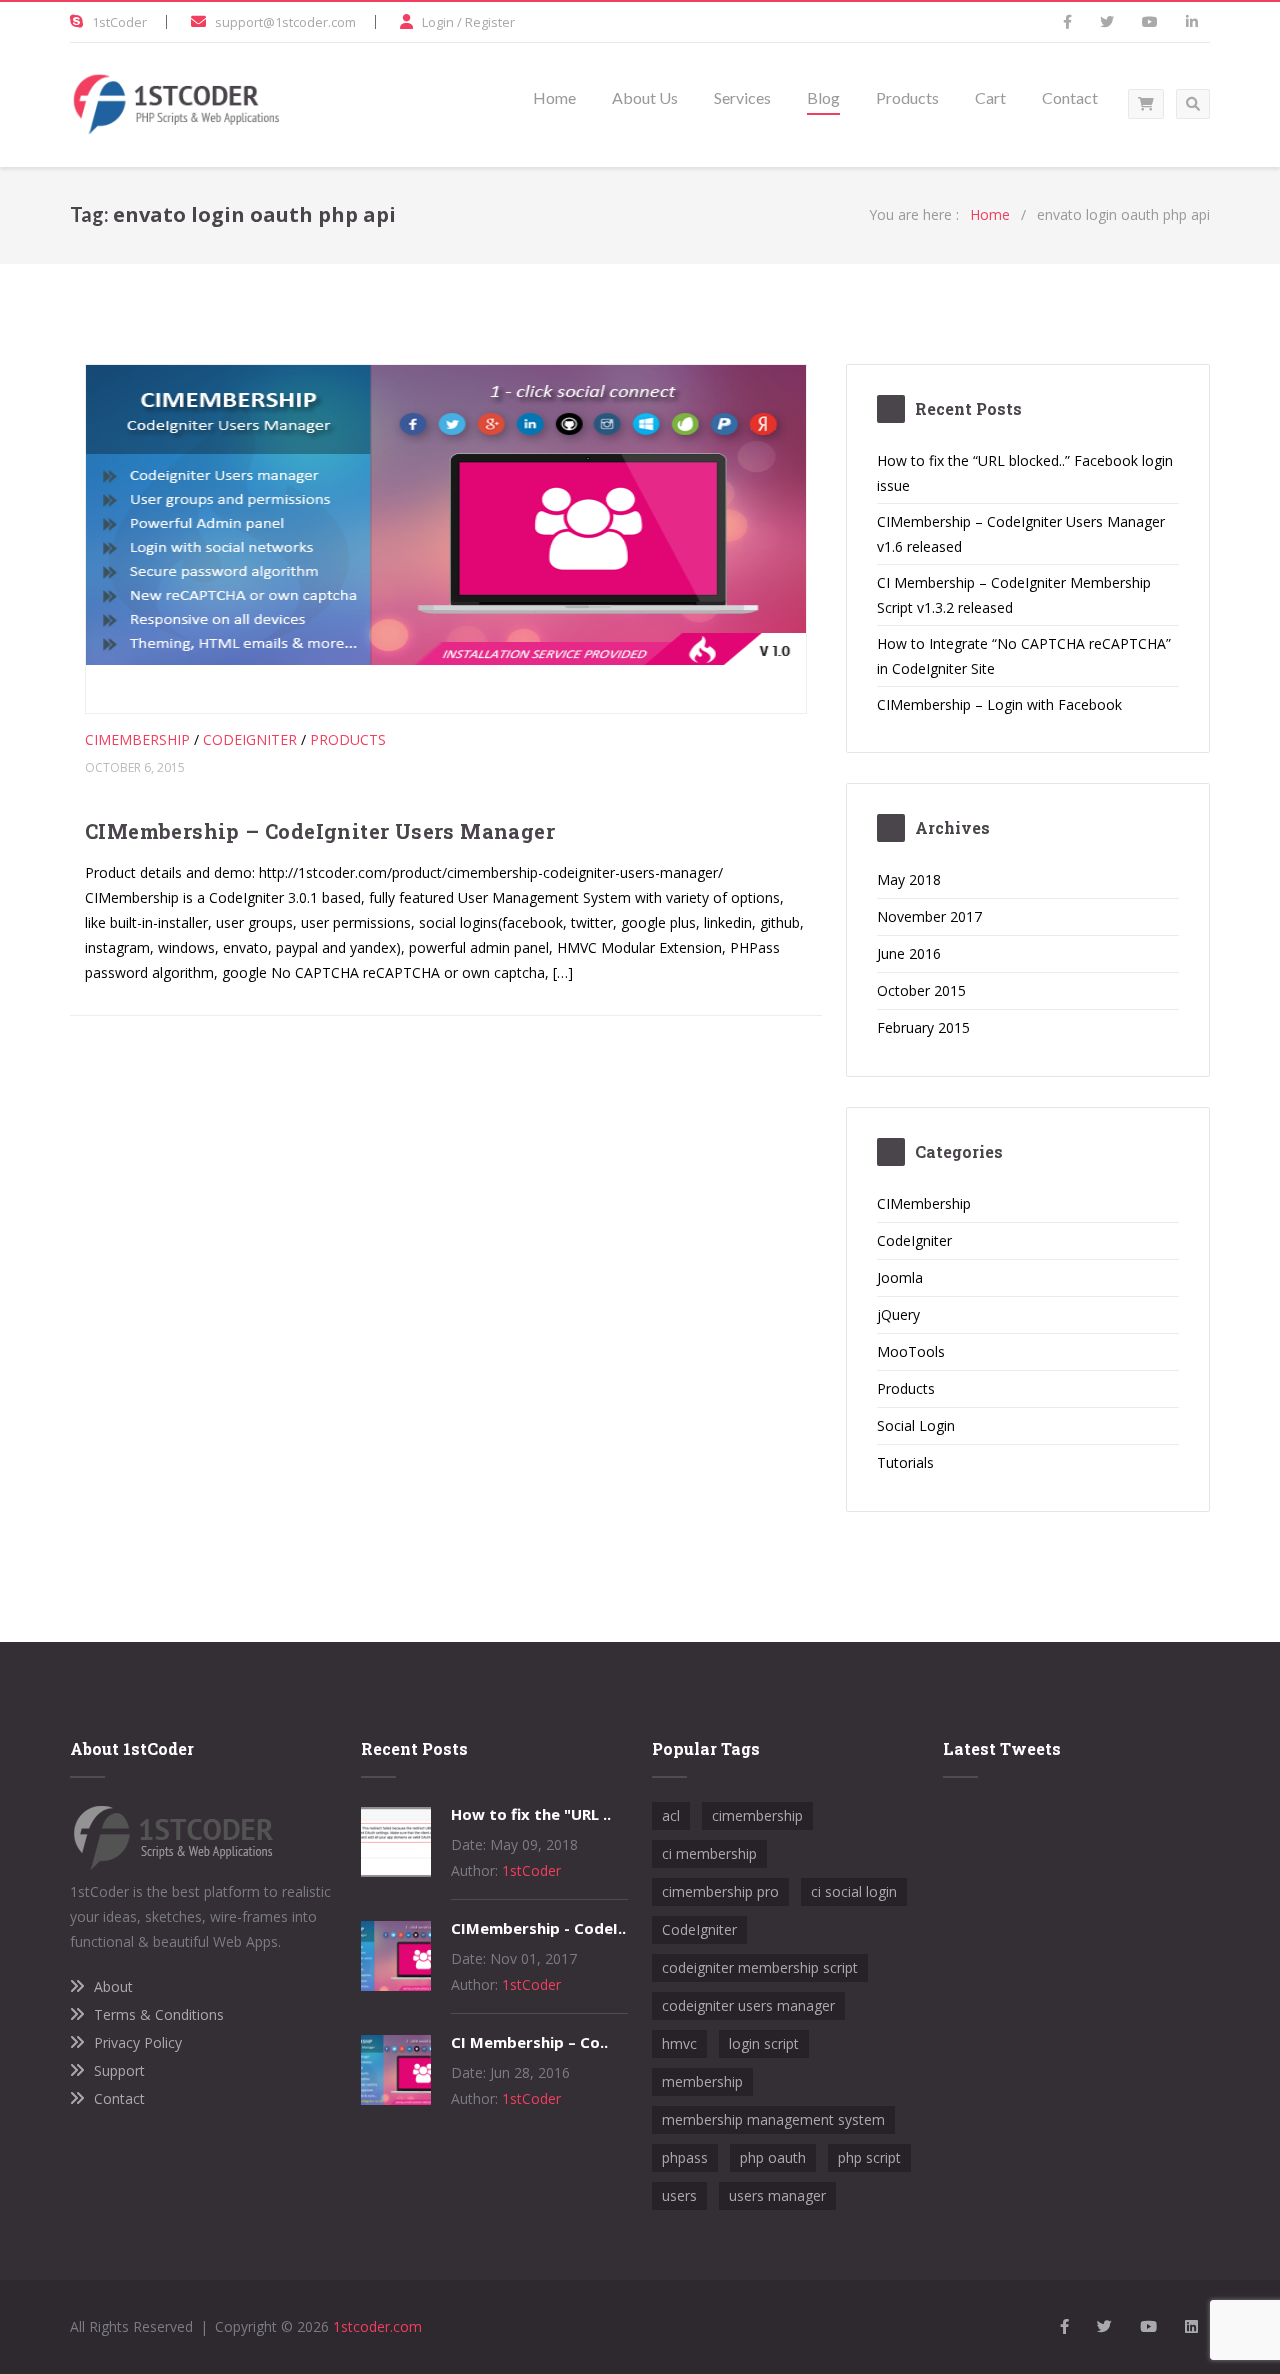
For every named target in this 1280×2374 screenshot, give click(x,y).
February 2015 (923, 1027)
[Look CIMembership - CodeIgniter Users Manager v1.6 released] (396, 1985)
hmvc (679, 2043)
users (679, 2195)
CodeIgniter (250, 739)
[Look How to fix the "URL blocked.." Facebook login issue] (396, 1871)
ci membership (709, 1853)
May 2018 (909, 879)
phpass (685, 2157)
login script (764, 2043)
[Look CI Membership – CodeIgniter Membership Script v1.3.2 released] (396, 2099)
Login (438, 22)
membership (702, 2081)
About (113, 1986)
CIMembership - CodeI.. (538, 1928)
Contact (119, 2098)
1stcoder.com (377, 2326)
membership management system (773, 2119)
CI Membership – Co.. (529, 2042)
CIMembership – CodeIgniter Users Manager (320, 831)
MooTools (911, 1351)
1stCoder (119, 22)
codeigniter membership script (760, 1967)
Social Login (916, 1425)
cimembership (757, 1815)
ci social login (854, 1891)
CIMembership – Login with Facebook (999, 704)
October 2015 (921, 990)
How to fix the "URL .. (531, 1814)
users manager (777, 2195)
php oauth (773, 2157)
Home (990, 214)
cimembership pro (720, 1891)
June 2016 (909, 953)
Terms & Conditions (159, 2014)
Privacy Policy (138, 2042)
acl (671, 1815)
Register (490, 22)
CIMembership (137, 739)
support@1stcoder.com (285, 22)
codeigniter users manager (748, 2005)
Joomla (900, 1277)
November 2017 (929, 916)
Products (348, 739)
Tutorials (905, 1462)
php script (869, 2157)
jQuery (898, 1314)
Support (119, 2070)
